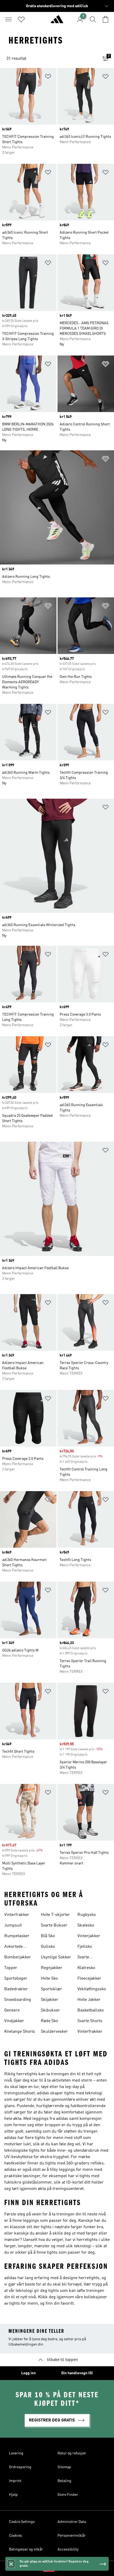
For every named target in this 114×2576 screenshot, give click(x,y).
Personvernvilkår (72, 2536)
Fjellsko (85, 1947)
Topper (11, 1968)
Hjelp (13, 2495)
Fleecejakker (89, 1979)
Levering (16, 2453)
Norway (65, 2569)
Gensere (12, 2010)
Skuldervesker (54, 2032)
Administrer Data (72, 2522)
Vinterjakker (89, 1936)
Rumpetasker (17, 1936)
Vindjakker (14, 2021)
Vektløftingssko (92, 1989)
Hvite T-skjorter (55, 1915)
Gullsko (48, 1947)
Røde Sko (49, 2021)
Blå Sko (48, 1936)
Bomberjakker (18, 1957)
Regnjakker (52, 1968)
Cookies (16, 2536)
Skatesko (86, 1925)
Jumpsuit (13, 1925)
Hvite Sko (49, 1979)
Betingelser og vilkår (26, 2549)
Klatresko (86, 1968)
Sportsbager (16, 1979)
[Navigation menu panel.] (8, 19)
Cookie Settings (22, 2522)
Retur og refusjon (72, 2453)
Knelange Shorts (20, 2032)
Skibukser (50, 2010)
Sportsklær (51, 1989)
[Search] (93, 19)
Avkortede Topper (14, 1947)
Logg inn (28, 2373)
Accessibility (68, 2549)
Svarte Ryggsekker (89, 1958)
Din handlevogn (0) (77, 2373)
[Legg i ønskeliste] (48, 77)
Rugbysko (87, 1915)
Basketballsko (91, 2010)
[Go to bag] (106, 19)
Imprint (15, 2481)
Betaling (64, 2481)
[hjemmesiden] (57, 22)
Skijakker (50, 2000)
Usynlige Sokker (56, 1957)
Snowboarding (18, 2000)
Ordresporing (20, 2467)
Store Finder (68, 2495)
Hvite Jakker (89, 2000)
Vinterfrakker (17, 1915)
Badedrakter (16, 1989)
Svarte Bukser (54, 1925)
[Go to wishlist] (21, 19)
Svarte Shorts (90, 2021)
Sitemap (64, 2467)
